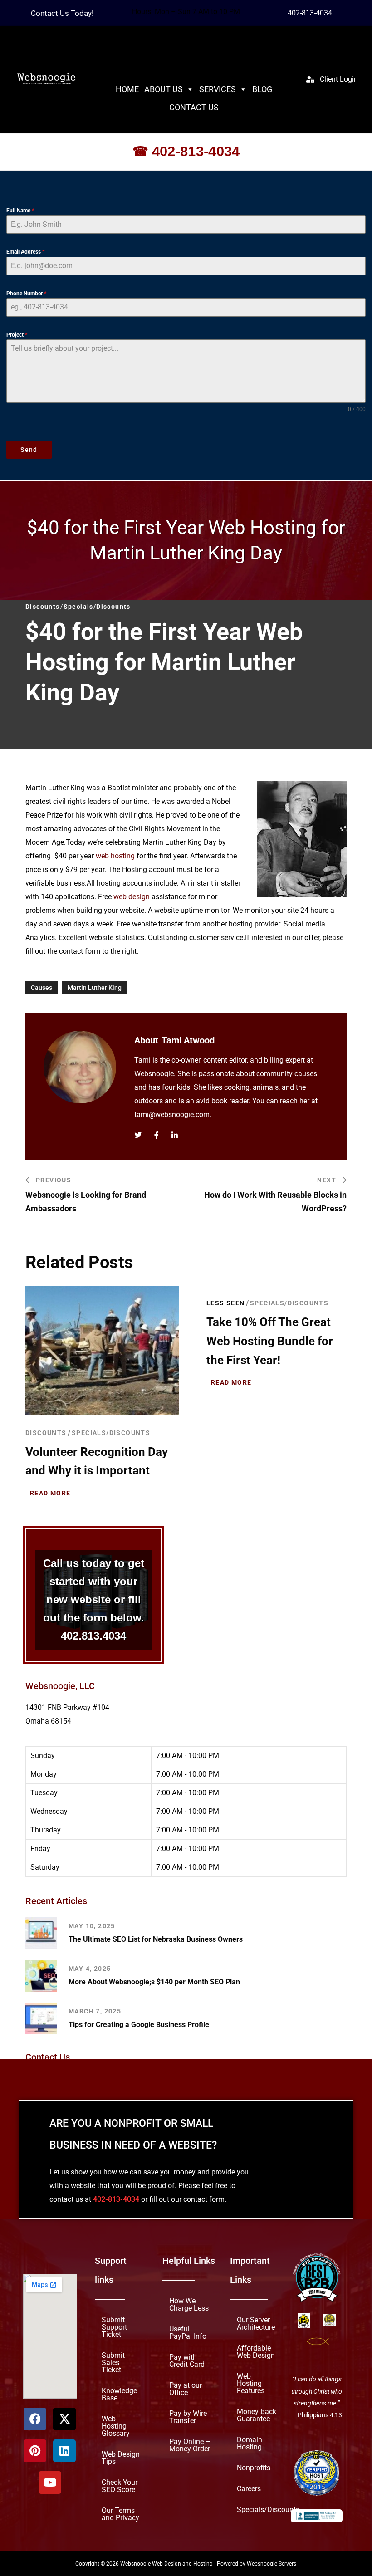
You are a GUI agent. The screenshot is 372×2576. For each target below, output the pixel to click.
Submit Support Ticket (114, 2327)
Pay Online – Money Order (190, 2445)
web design (132, 897)
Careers (249, 2489)
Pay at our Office (186, 2389)
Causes (42, 988)
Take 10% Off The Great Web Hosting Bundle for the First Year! (270, 1341)
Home (127, 89)
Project (17, 335)
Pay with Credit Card (187, 2361)
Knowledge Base (119, 2394)
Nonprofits (254, 2468)
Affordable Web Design (256, 2352)
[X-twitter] (64, 2419)
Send (29, 450)
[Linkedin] (64, 2451)
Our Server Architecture (256, 2324)
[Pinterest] (35, 2451)
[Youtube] (50, 2483)
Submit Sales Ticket (113, 2363)
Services (218, 89)
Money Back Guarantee (257, 2415)
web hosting (115, 856)
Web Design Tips (121, 2458)
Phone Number (26, 294)
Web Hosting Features (251, 2383)
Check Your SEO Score (120, 2486)
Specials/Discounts (111, 1432)
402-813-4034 (310, 13)
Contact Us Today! (62, 13)
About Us (164, 89)
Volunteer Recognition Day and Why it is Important (97, 1461)
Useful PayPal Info (188, 2333)
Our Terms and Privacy (120, 2514)
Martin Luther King (95, 988)
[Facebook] (35, 2419)
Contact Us (194, 107)
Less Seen (226, 1303)
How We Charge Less (189, 2304)
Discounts (46, 1432)
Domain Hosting (250, 2443)
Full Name (20, 211)
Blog (262, 89)
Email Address (25, 252)
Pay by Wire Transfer (188, 2417)
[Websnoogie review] (317, 2473)
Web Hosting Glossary (116, 2426)
